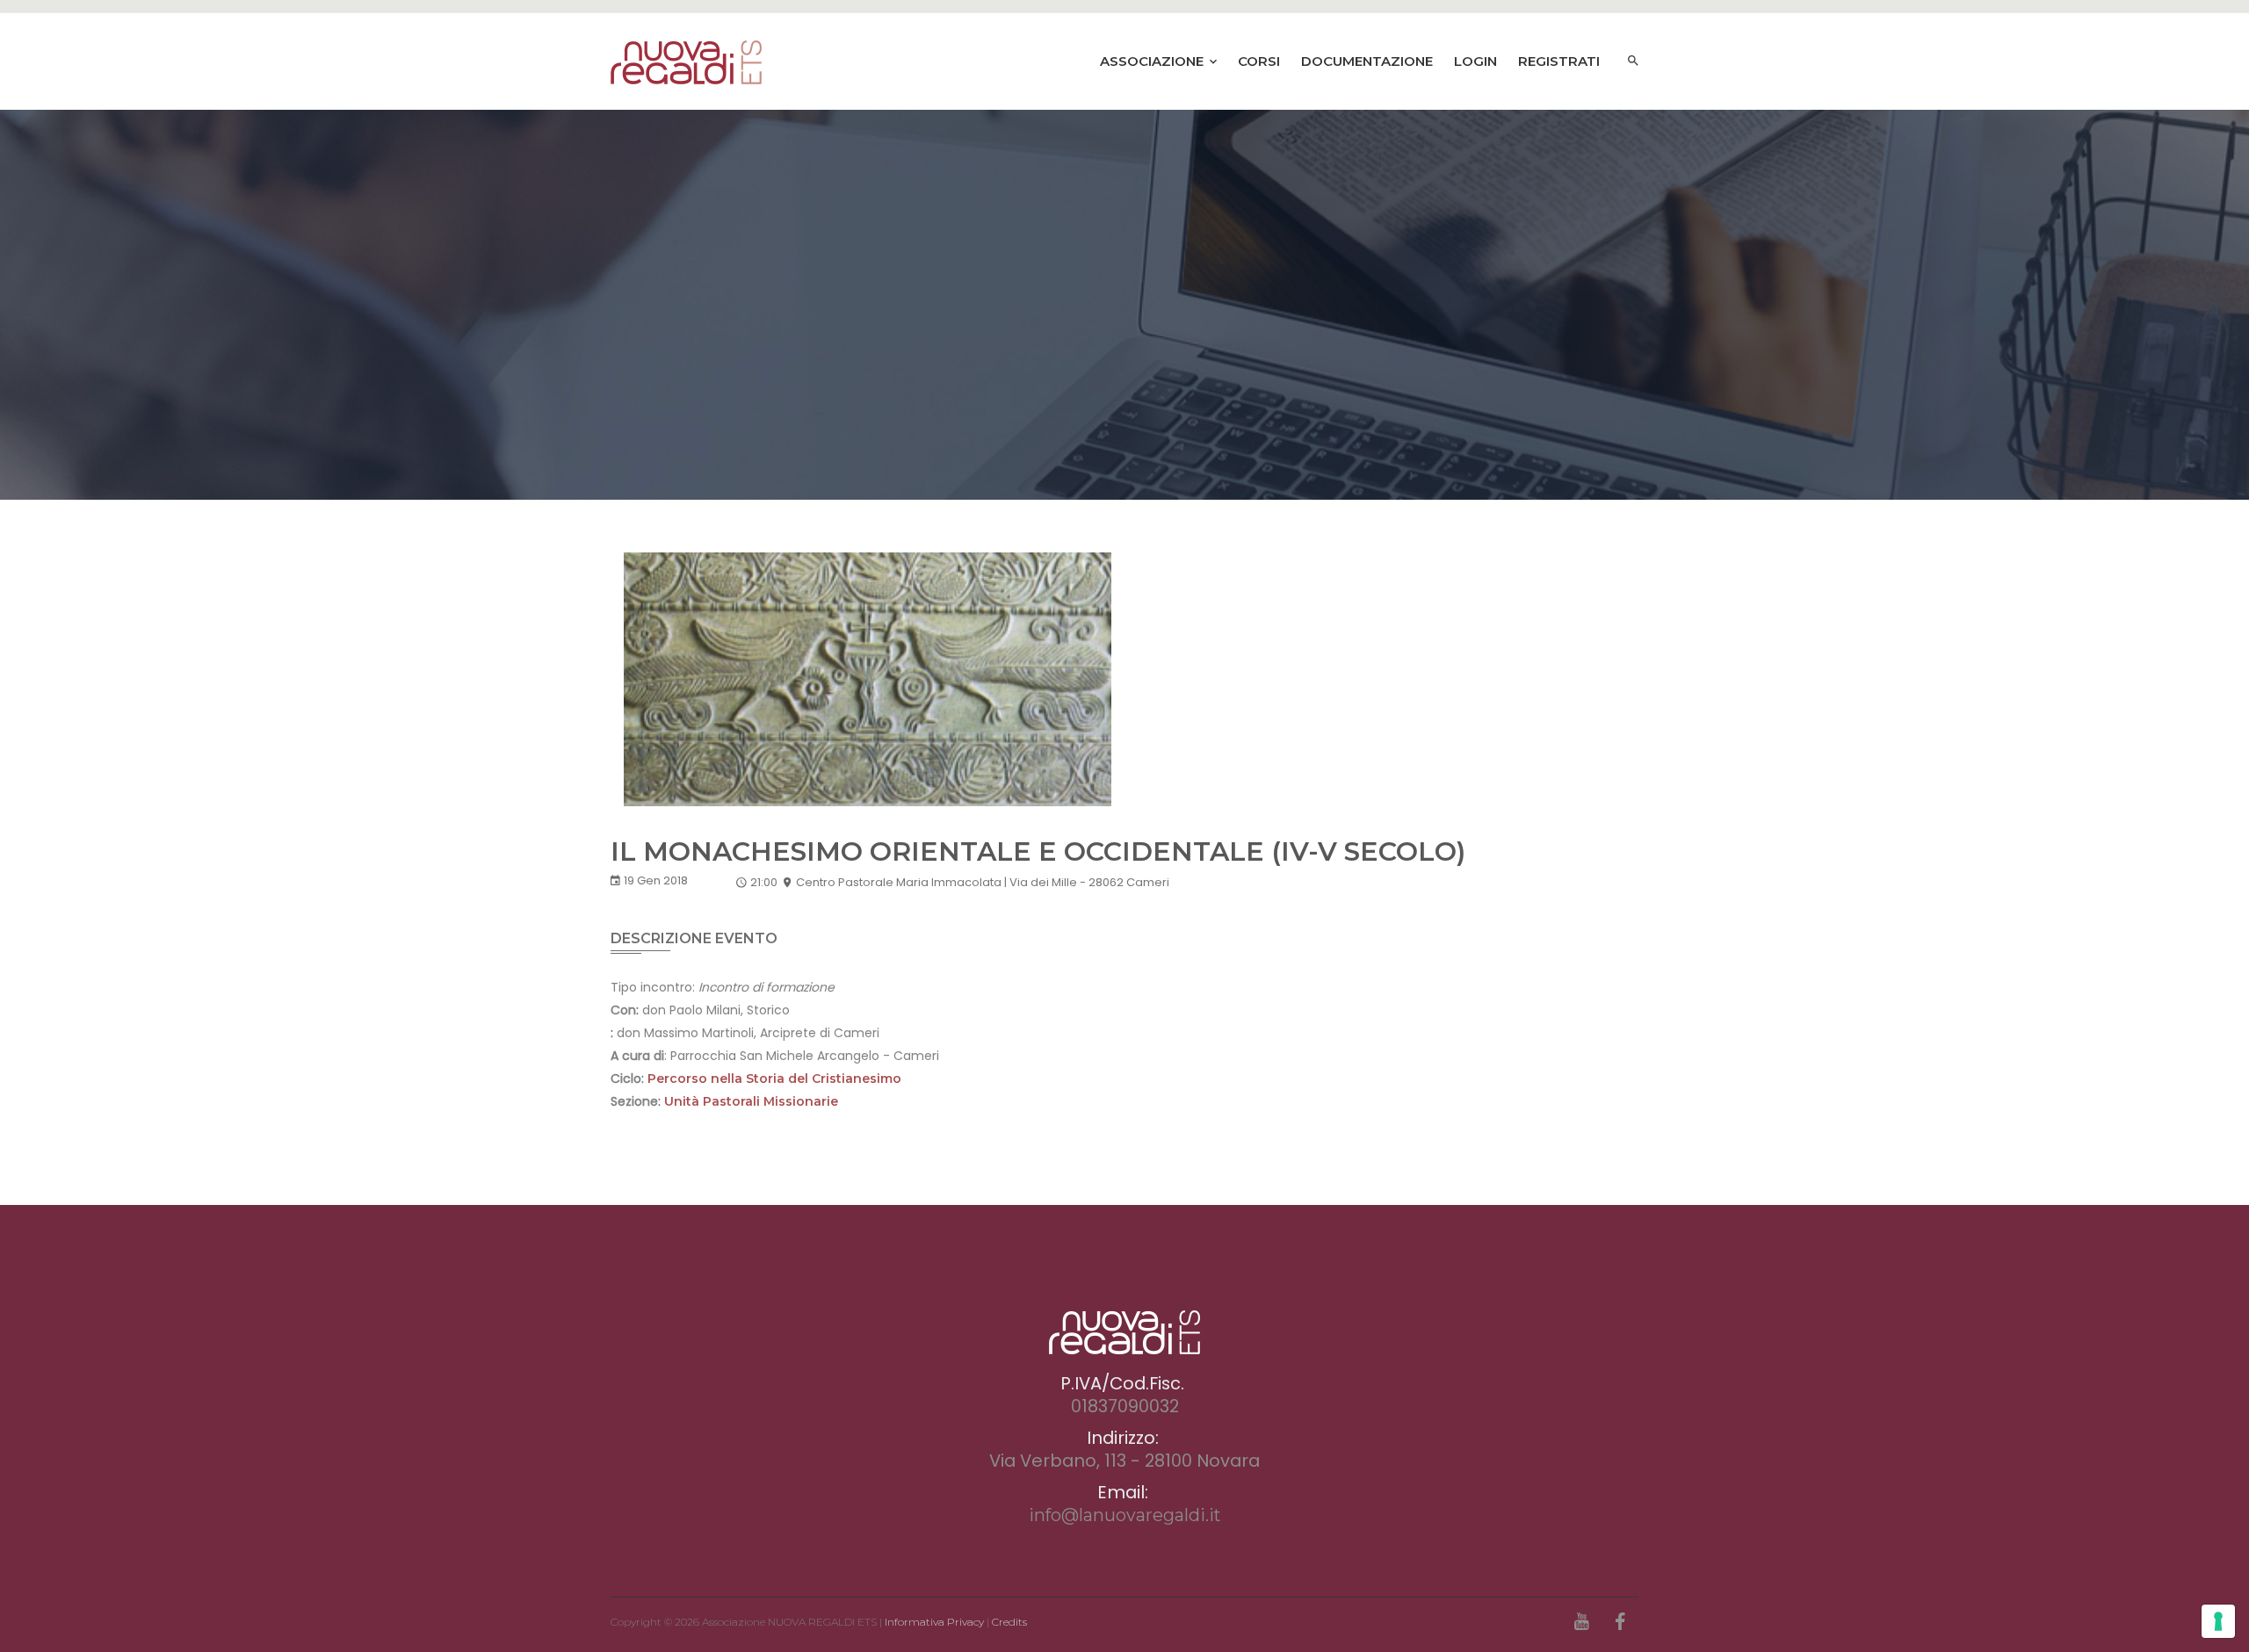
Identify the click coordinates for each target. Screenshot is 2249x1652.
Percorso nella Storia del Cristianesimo (774, 1078)
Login (1475, 61)
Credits (1009, 1622)
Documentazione (1367, 61)
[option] (1124, 305)
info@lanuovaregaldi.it (1125, 1515)
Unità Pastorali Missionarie (751, 1101)
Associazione (1153, 61)
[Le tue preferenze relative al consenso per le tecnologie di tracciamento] (2218, 1621)
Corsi (1259, 61)
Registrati (1559, 61)
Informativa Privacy (934, 1622)
